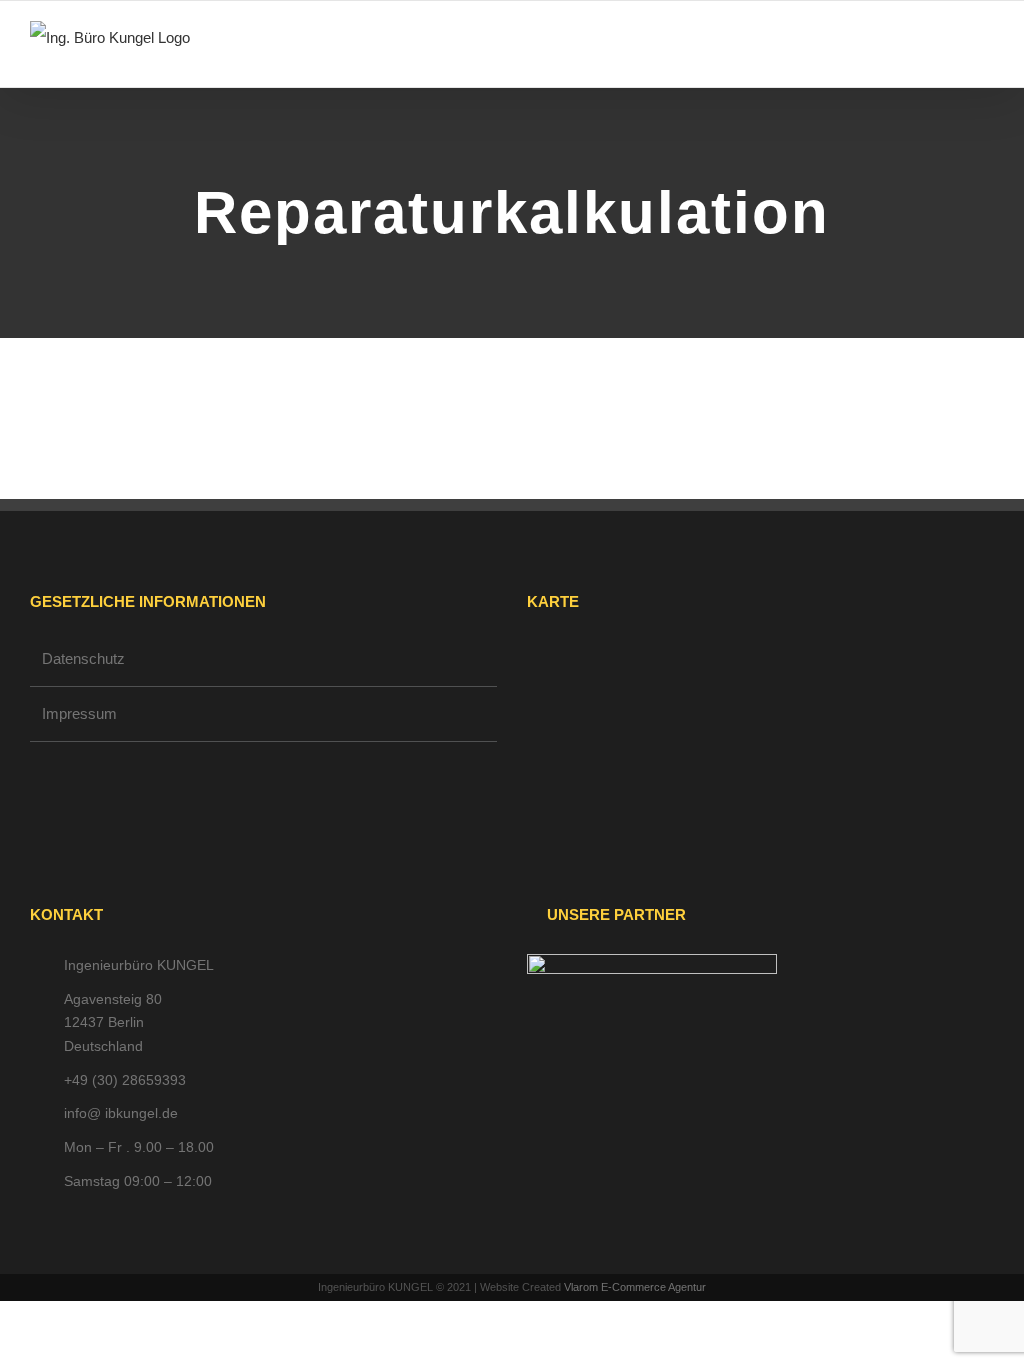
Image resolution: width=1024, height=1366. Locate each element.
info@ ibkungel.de (121, 1113)
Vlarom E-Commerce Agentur (635, 1287)
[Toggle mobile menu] (986, 56)
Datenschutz (83, 658)
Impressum (79, 713)
